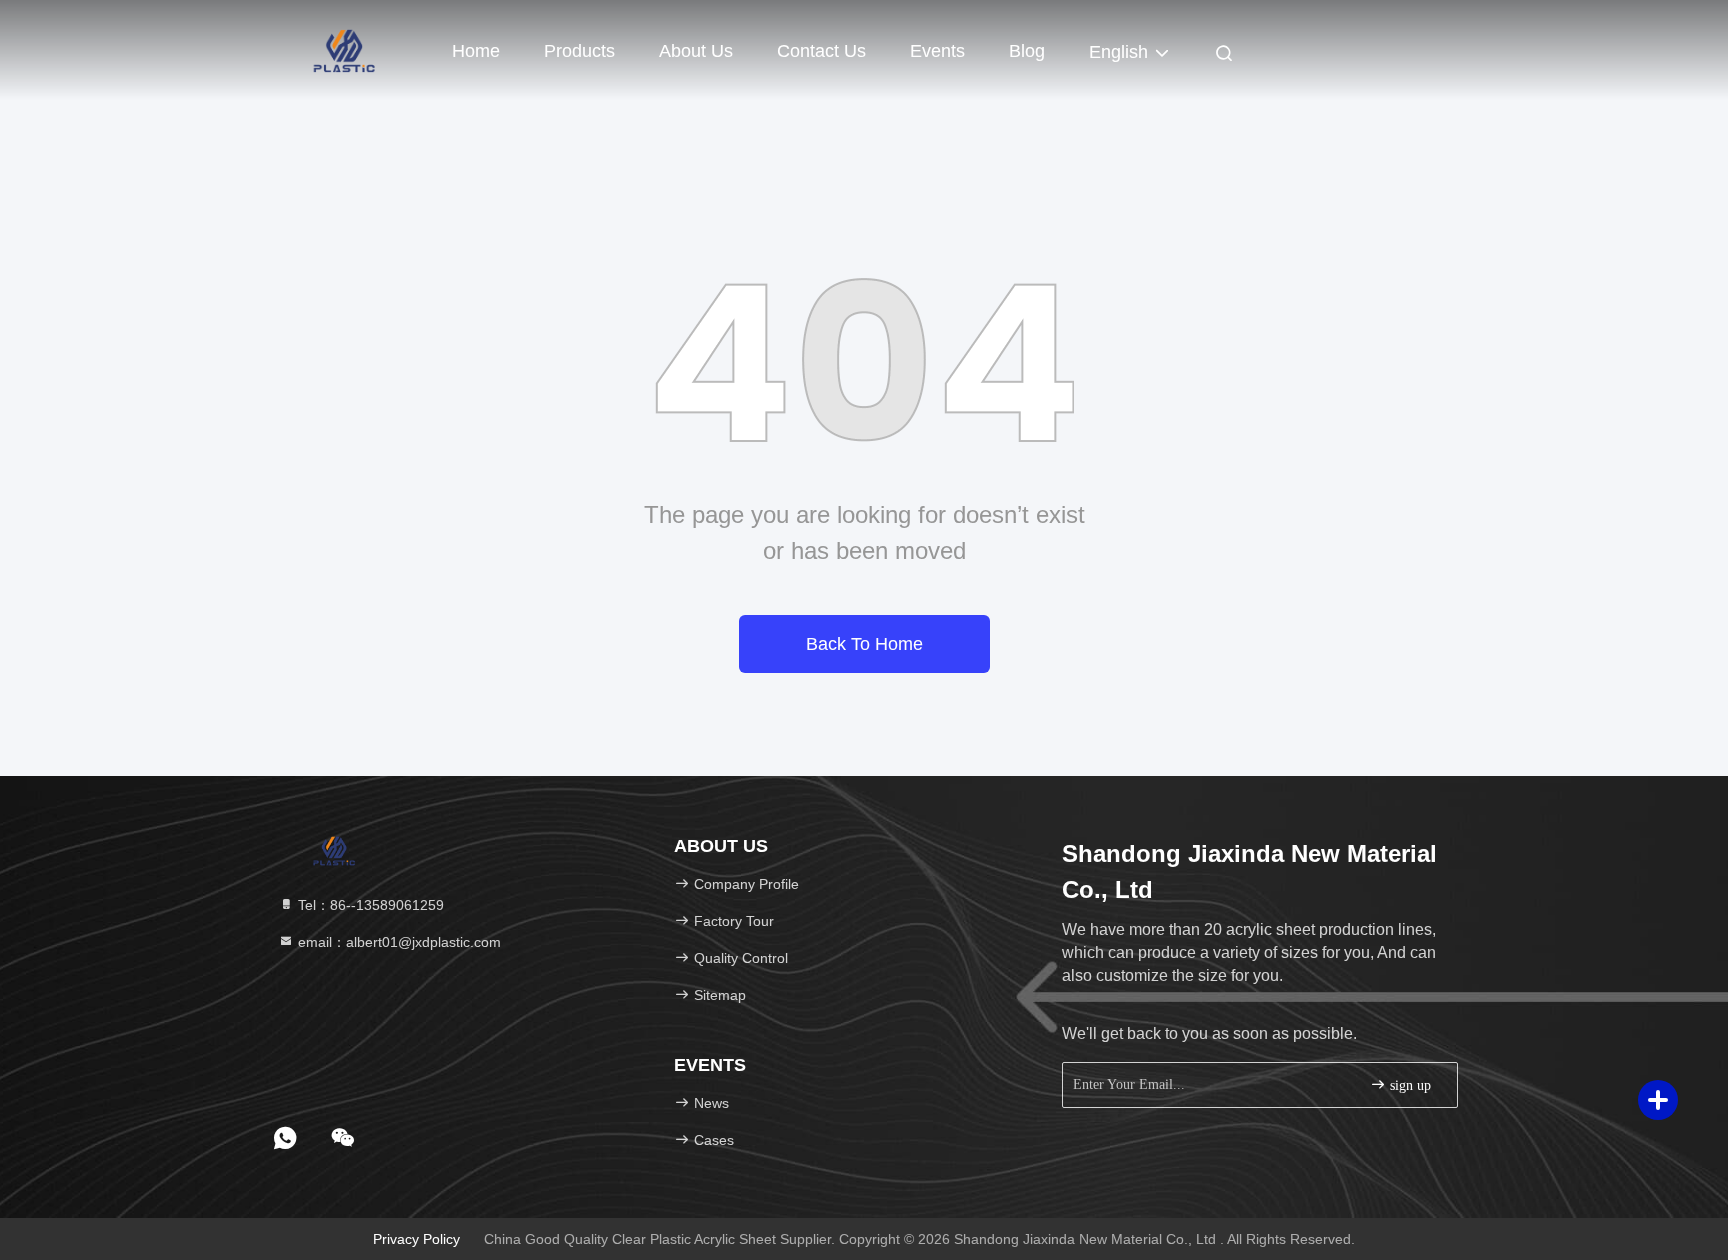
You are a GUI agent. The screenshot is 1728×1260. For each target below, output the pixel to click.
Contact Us (821, 51)
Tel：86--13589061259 (369, 905)
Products (579, 51)
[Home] (344, 50)
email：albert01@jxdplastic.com (397, 942)
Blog (1027, 51)
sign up (1408, 1085)
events (937, 51)
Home (476, 51)
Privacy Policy (416, 1239)
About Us (696, 51)
